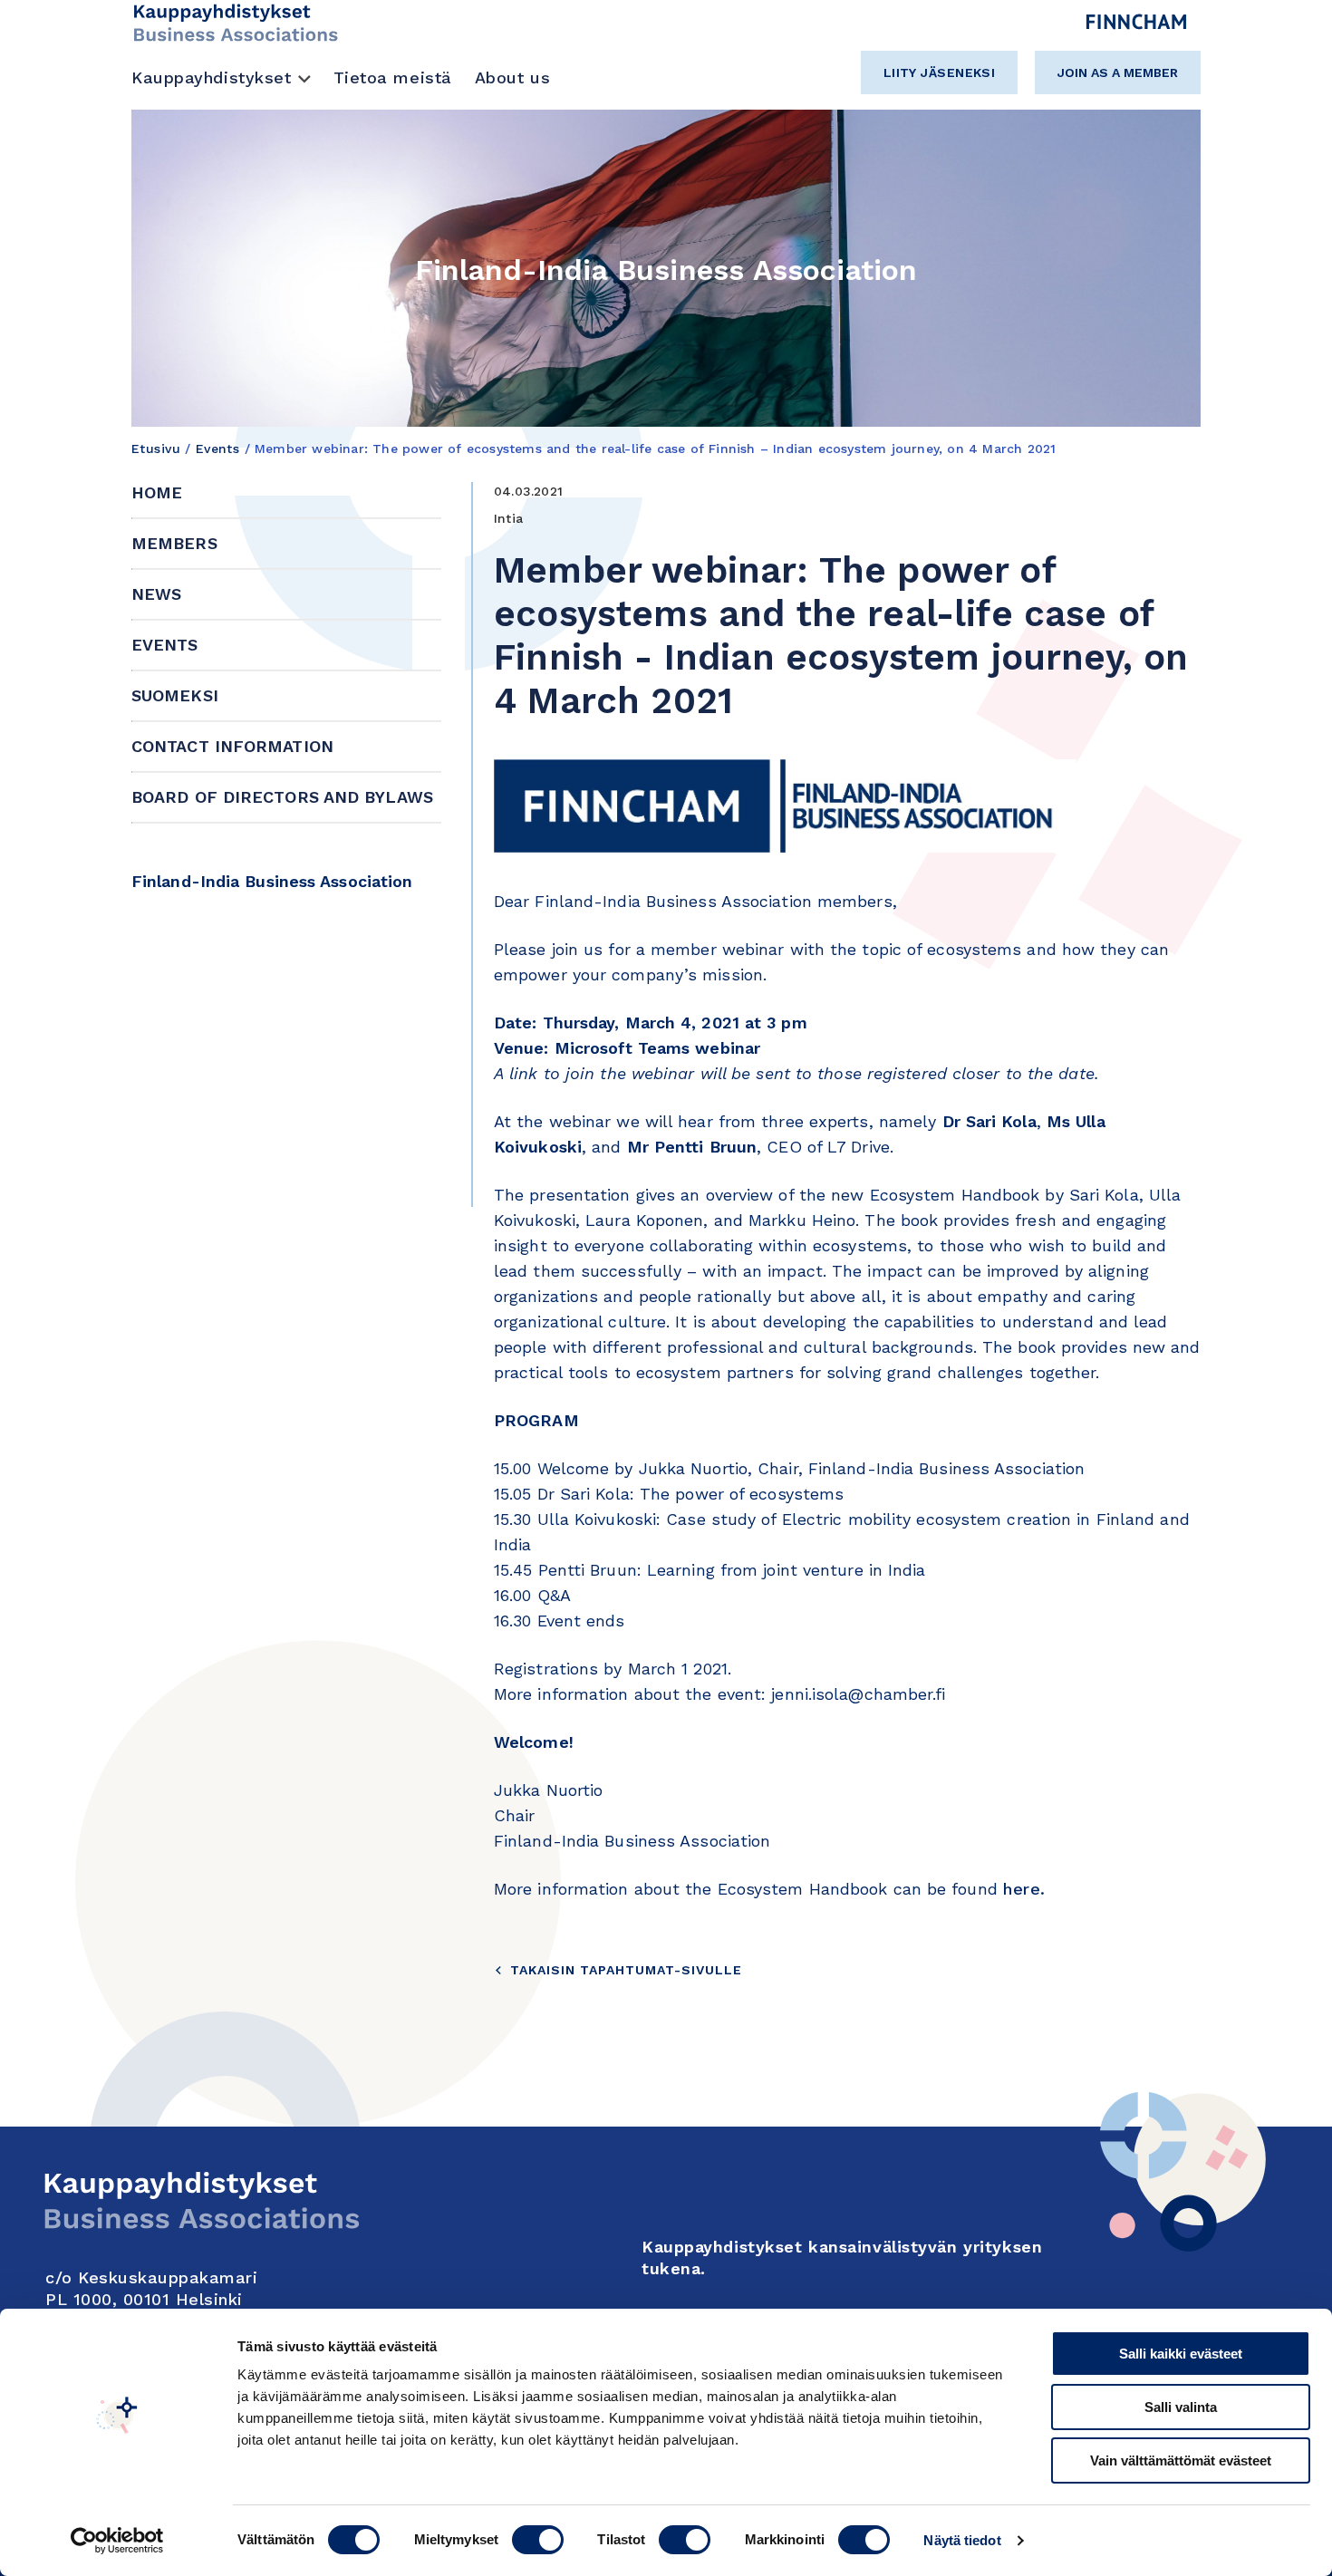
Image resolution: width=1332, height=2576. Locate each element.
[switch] (538, 2540)
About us (512, 77)
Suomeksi (175, 695)
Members (174, 543)
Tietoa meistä (393, 77)
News (156, 594)
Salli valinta (1181, 2407)
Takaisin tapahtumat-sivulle (626, 1970)
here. (1024, 1889)
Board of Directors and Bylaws (282, 797)
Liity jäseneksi (940, 72)
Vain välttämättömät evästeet (1181, 2460)
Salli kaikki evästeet (1181, 2354)
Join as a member (1118, 72)
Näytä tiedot (962, 2540)
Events (218, 449)
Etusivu (156, 449)
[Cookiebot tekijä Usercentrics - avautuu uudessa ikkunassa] (117, 2541)
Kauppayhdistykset (212, 77)
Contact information (232, 746)
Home (157, 492)
